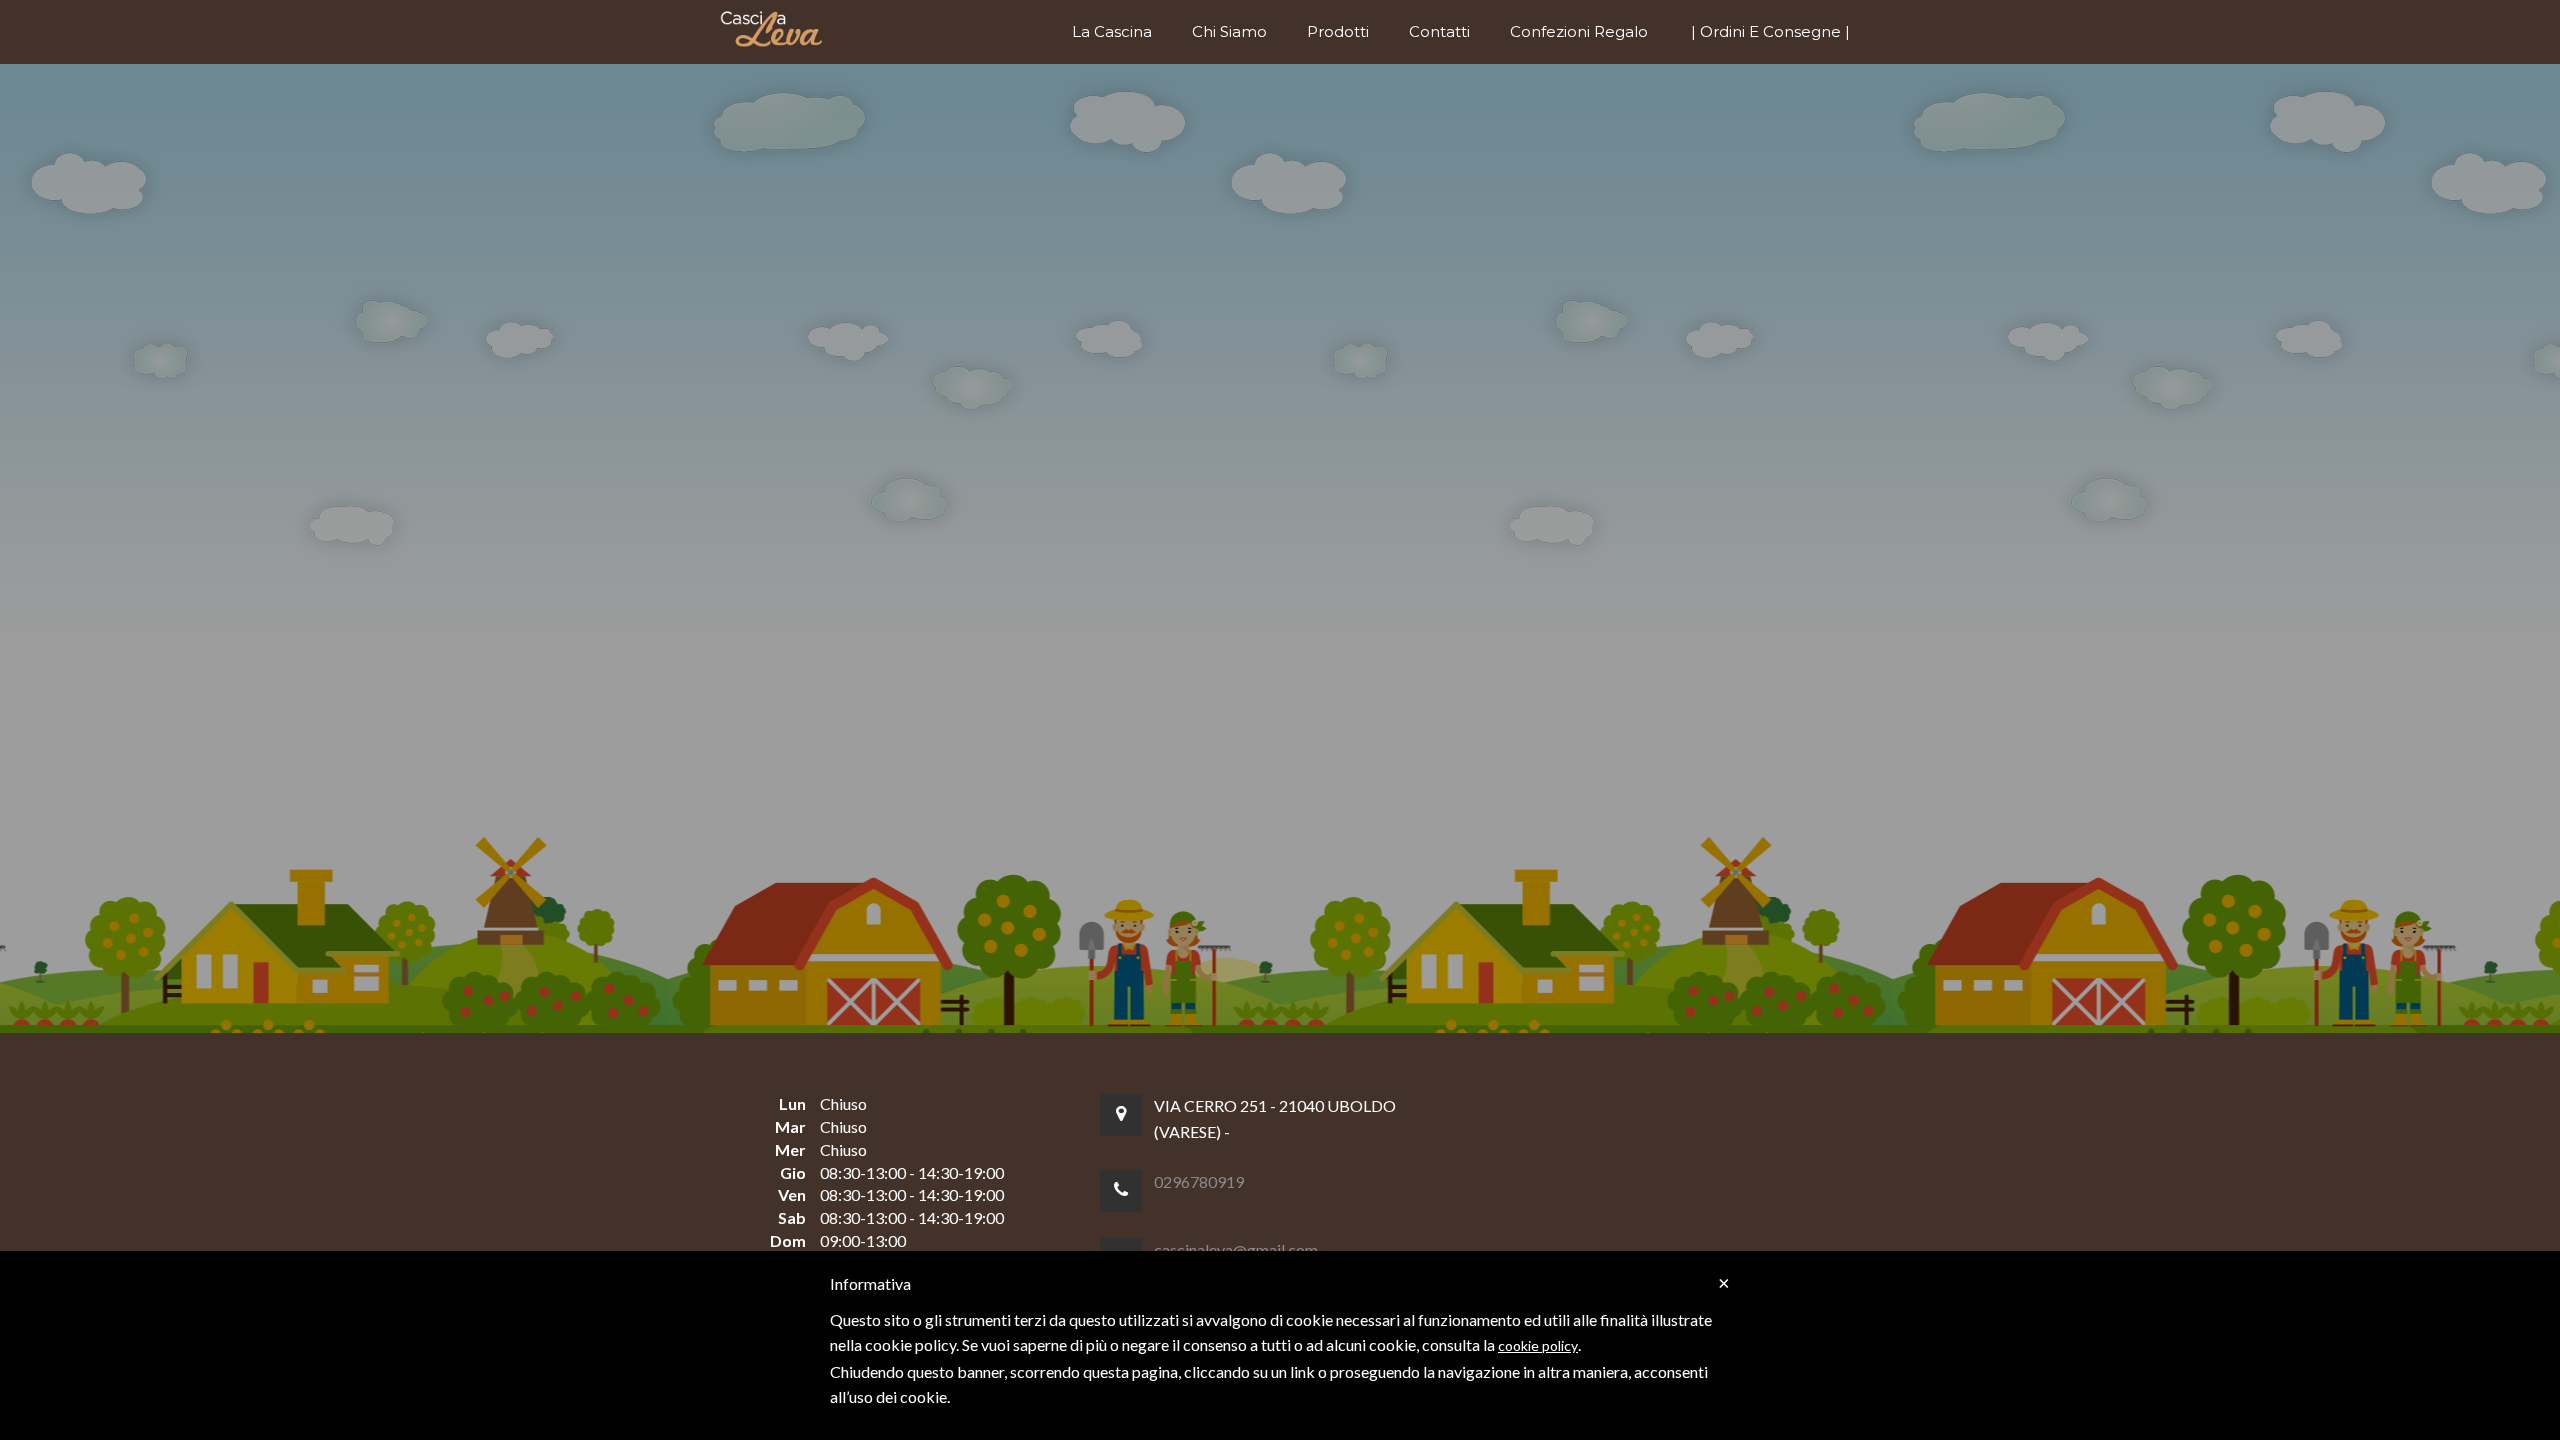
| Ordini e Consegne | (1770, 31)
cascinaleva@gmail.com (1236, 1249)
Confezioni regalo (1579, 31)
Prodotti (1338, 31)
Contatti (1439, 31)
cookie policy (1538, 1345)
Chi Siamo (1229, 31)
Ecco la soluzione (1185, 831)
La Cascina (1112, 31)
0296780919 (1199, 1181)
